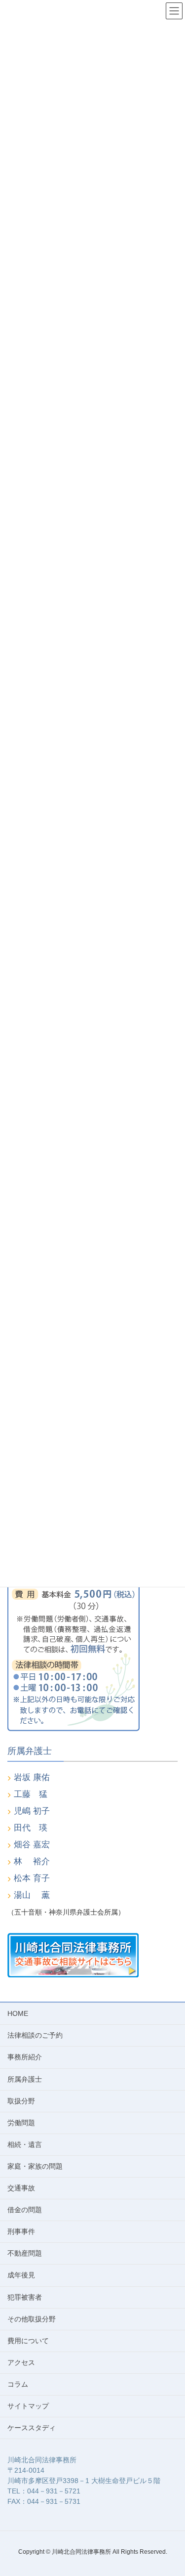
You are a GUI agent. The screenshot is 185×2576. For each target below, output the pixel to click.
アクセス (21, 2362)
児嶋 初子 (32, 1811)
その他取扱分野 (32, 2319)
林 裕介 (32, 1861)
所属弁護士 (25, 2079)
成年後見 (21, 2275)
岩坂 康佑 (32, 1777)
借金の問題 (25, 2210)
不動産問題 (25, 2253)
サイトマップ (28, 2406)
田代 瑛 (31, 1828)
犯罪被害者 (25, 2297)
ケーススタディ (32, 2428)
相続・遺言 (25, 2144)
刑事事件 (21, 2231)
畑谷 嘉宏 (32, 1845)
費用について (28, 2341)
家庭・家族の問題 (35, 2166)
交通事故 (21, 2188)
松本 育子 (32, 1878)
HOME (18, 2013)
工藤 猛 (31, 1794)
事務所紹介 (25, 2057)
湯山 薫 (32, 1895)
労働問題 (21, 2123)
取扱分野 (21, 2101)
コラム (18, 2384)
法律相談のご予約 (35, 2035)
